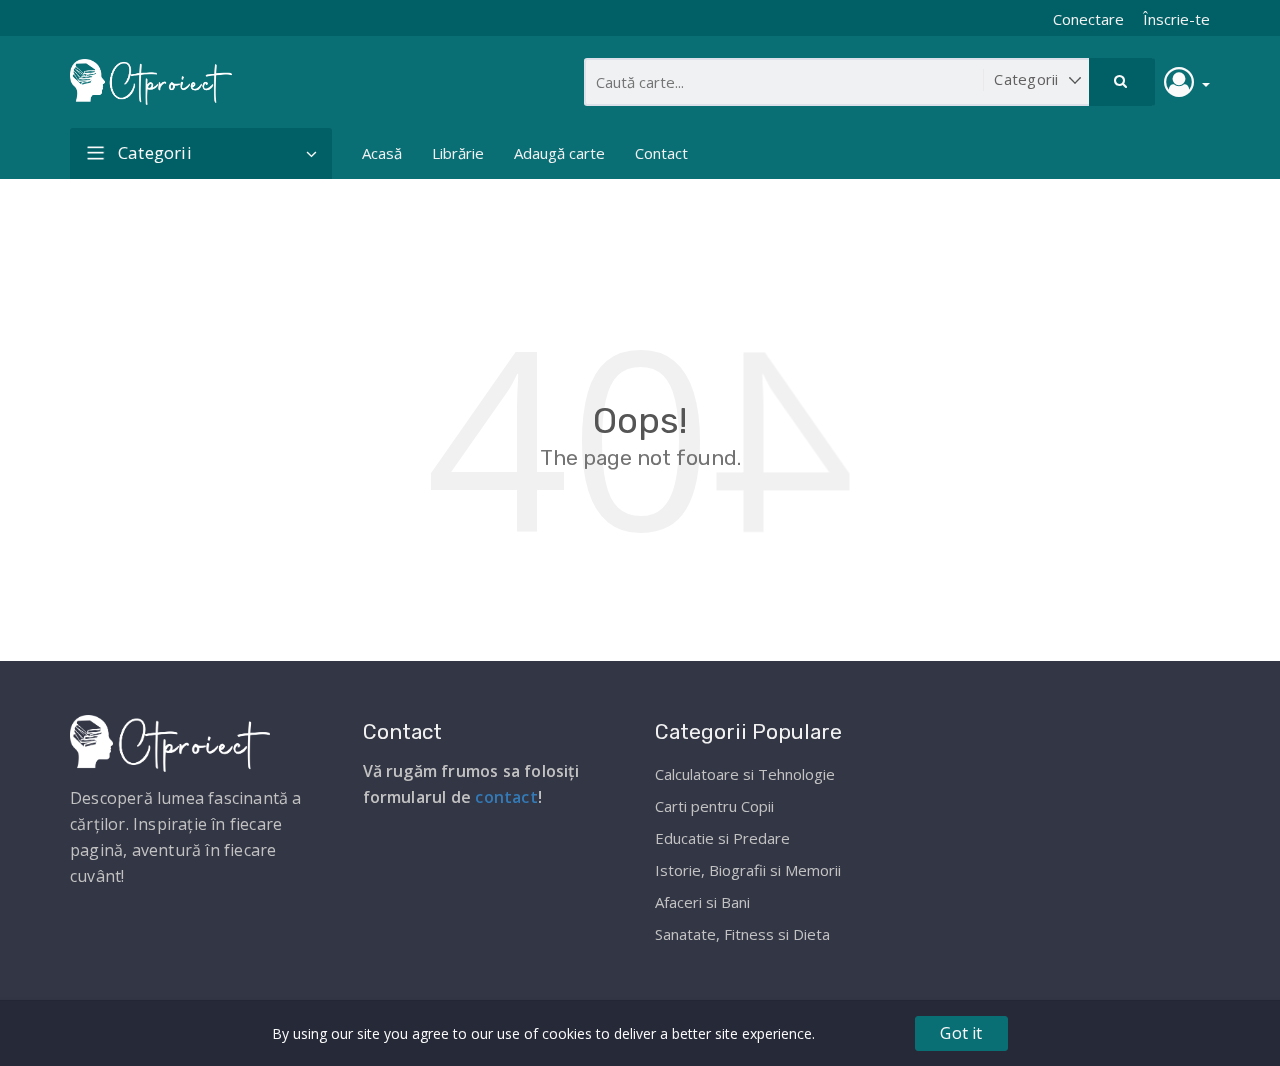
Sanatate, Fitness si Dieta (742, 934)
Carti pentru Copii (714, 806)
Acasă (382, 153)
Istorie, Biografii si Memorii (748, 870)
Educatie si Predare (722, 838)
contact (506, 797)
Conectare (1088, 19)
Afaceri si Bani (702, 902)
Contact (661, 153)
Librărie (458, 153)
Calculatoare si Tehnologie (745, 774)
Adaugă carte (559, 153)
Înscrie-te (1176, 19)
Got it (961, 1033)
